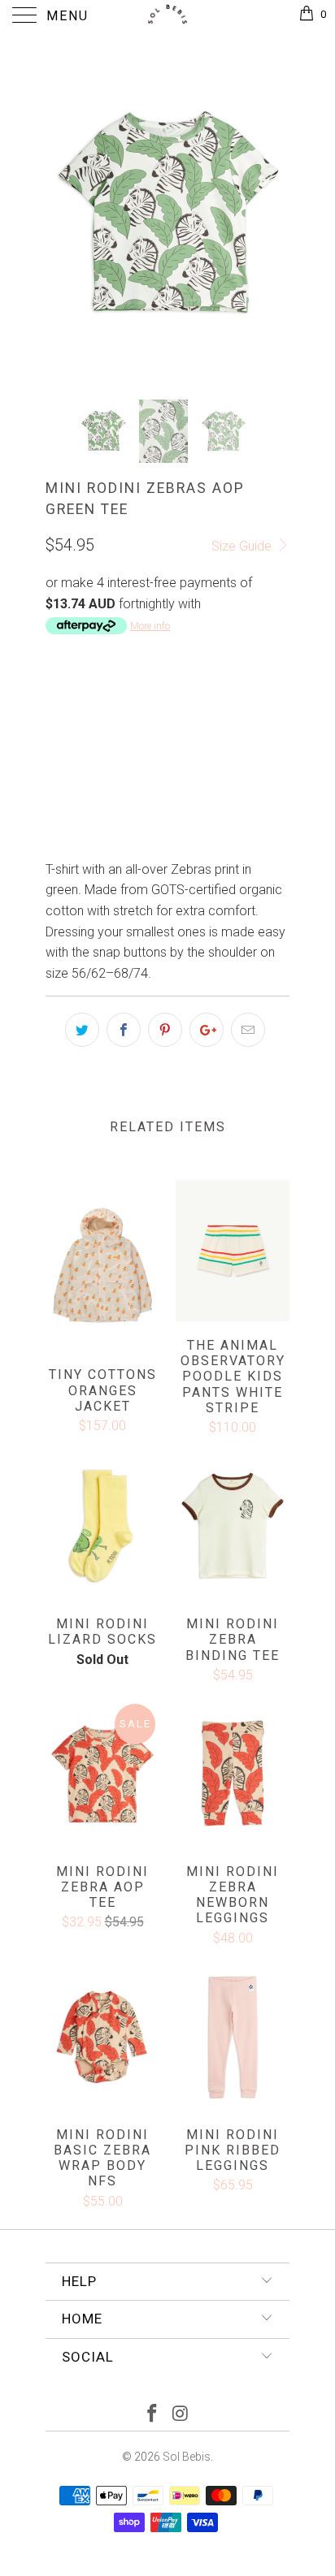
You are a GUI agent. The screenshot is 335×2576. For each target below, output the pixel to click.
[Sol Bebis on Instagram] (181, 2415)
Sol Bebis (187, 2457)
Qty (56, 793)
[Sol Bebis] (167, 16)
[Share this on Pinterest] (165, 1030)
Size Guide (243, 546)
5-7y (113, 746)
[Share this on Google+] (207, 1030)
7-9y (160, 746)
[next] (274, 215)
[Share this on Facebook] (124, 1030)
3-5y (66, 746)
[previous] (61, 215)
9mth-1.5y (148, 705)
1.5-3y (216, 705)
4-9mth (75, 705)
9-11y (210, 746)
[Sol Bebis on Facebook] (153, 2415)
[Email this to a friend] (248, 1030)
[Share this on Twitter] (82, 1030)
